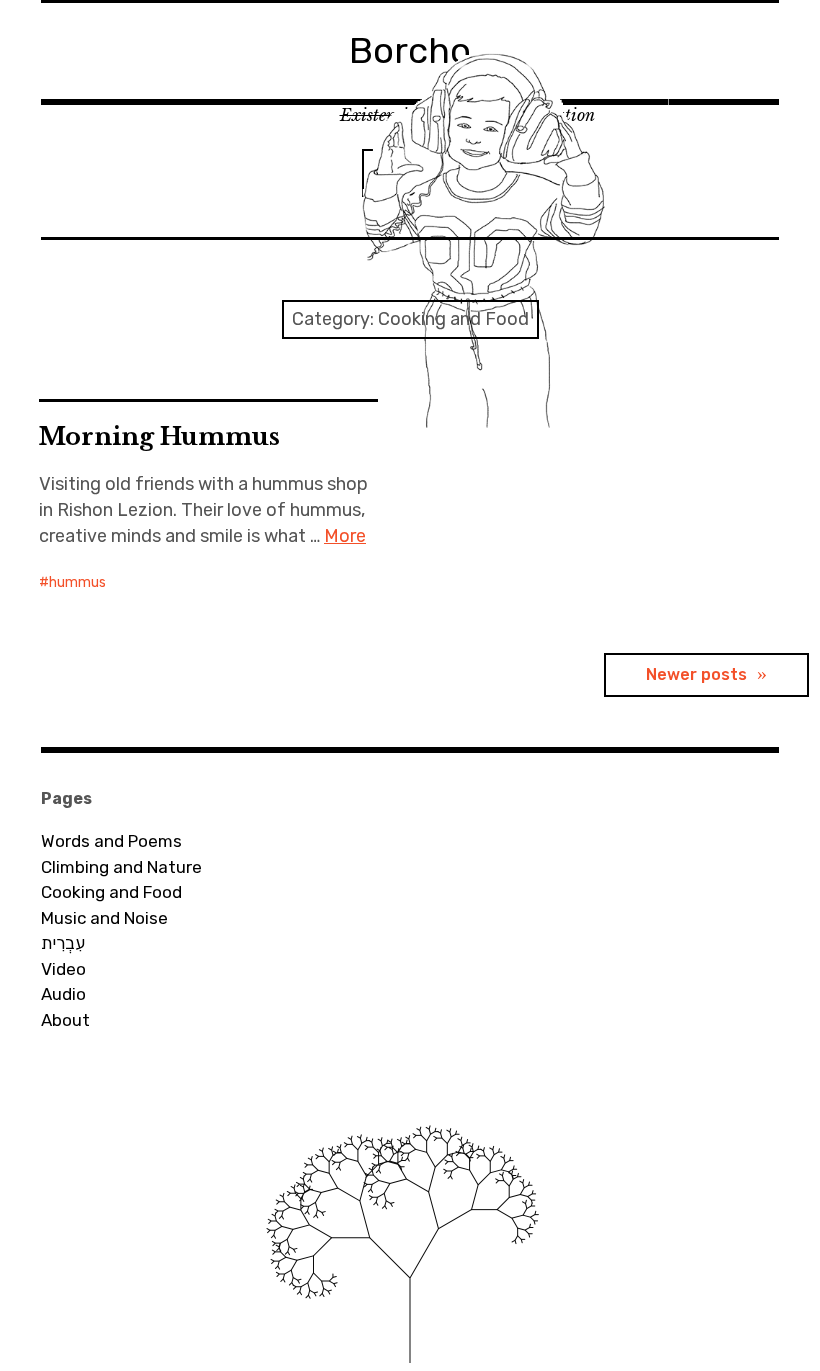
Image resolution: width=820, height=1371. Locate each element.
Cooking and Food (111, 892)
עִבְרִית (63, 943)
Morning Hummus (159, 436)
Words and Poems (111, 841)
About (65, 1020)
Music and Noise (104, 918)
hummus (77, 582)
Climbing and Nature (121, 867)
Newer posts (696, 674)
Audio (63, 994)
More (345, 536)
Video (63, 969)
